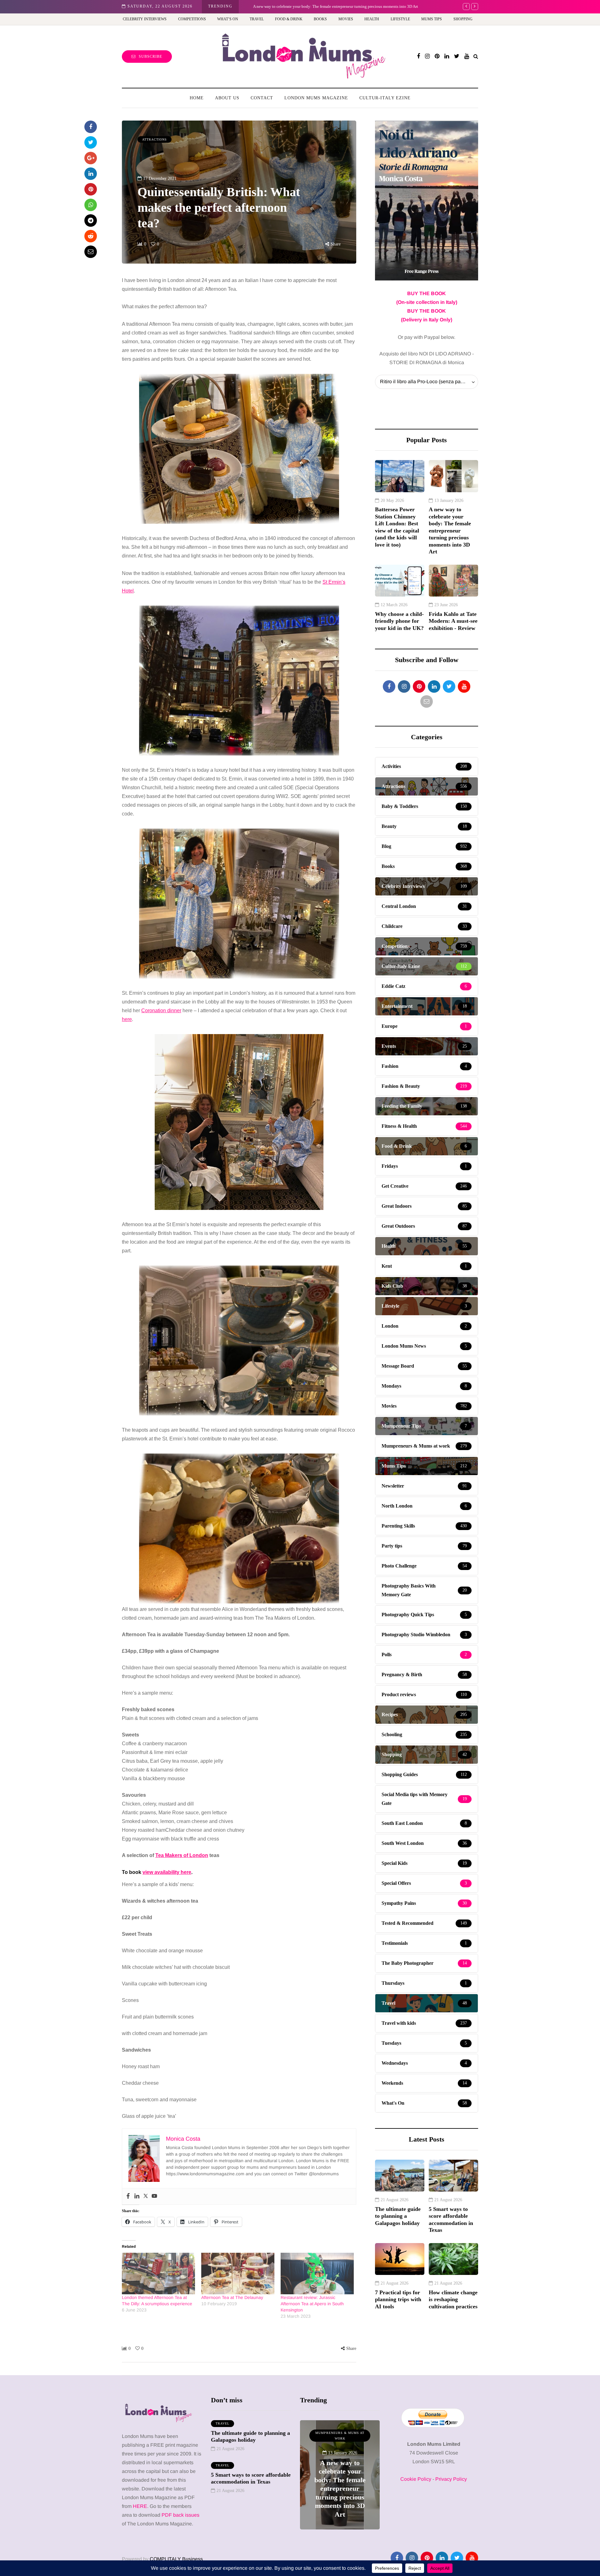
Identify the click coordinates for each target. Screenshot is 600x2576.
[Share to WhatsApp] (91, 205)
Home (197, 98)
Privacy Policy (451, 2479)
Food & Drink (289, 19)
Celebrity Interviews (145, 19)
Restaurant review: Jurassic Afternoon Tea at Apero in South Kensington (312, 2304)
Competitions (192, 19)
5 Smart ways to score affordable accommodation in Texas (451, 2220)
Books (320, 19)
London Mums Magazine (316, 98)
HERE (140, 2506)
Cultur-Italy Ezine (385, 98)
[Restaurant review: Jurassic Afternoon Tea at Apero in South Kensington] (317, 2274)
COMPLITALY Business (176, 2559)
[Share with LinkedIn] (91, 174)
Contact (262, 98)
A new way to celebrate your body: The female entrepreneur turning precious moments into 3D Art (331, 6)
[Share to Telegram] (91, 220)
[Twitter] (146, 2196)
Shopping (463, 19)
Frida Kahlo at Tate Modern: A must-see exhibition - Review (453, 621)
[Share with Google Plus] (91, 158)
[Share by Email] (91, 252)
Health (372, 19)
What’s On (228, 19)
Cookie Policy (416, 2479)
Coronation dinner (161, 1011)
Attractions (155, 139)
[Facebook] (128, 2196)
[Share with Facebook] (91, 127)
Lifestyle (400, 19)
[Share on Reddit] (91, 236)
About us (227, 98)
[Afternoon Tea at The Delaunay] (238, 2274)
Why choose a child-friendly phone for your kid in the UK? (399, 621)
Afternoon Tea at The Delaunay (232, 2297)
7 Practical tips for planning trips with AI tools (398, 2299)
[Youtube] (154, 2196)
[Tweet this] (91, 142)
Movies (346, 19)
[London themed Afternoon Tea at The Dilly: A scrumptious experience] (158, 2274)
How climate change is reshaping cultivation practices (453, 2299)
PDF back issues (180, 2515)
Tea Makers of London (182, 1855)
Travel (257, 19)
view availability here (167, 1872)
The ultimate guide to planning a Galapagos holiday (398, 2216)
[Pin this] (91, 189)
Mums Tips (432, 19)
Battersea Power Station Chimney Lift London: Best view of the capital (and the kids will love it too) (397, 527)
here (127, 1019)
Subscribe (150, 57)
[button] (239, 436)
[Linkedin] (137, 2196)
